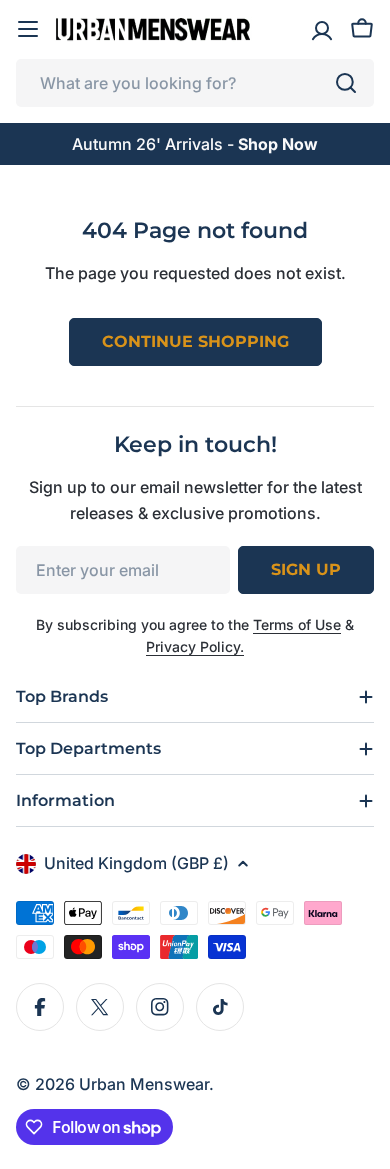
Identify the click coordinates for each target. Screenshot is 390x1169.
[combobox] (195, 83)
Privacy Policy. (195, 646)
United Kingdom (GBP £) (136, 863)
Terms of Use (297, 624)
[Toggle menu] (28, 29)
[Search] (346, 83)
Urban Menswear (144, 1084)
